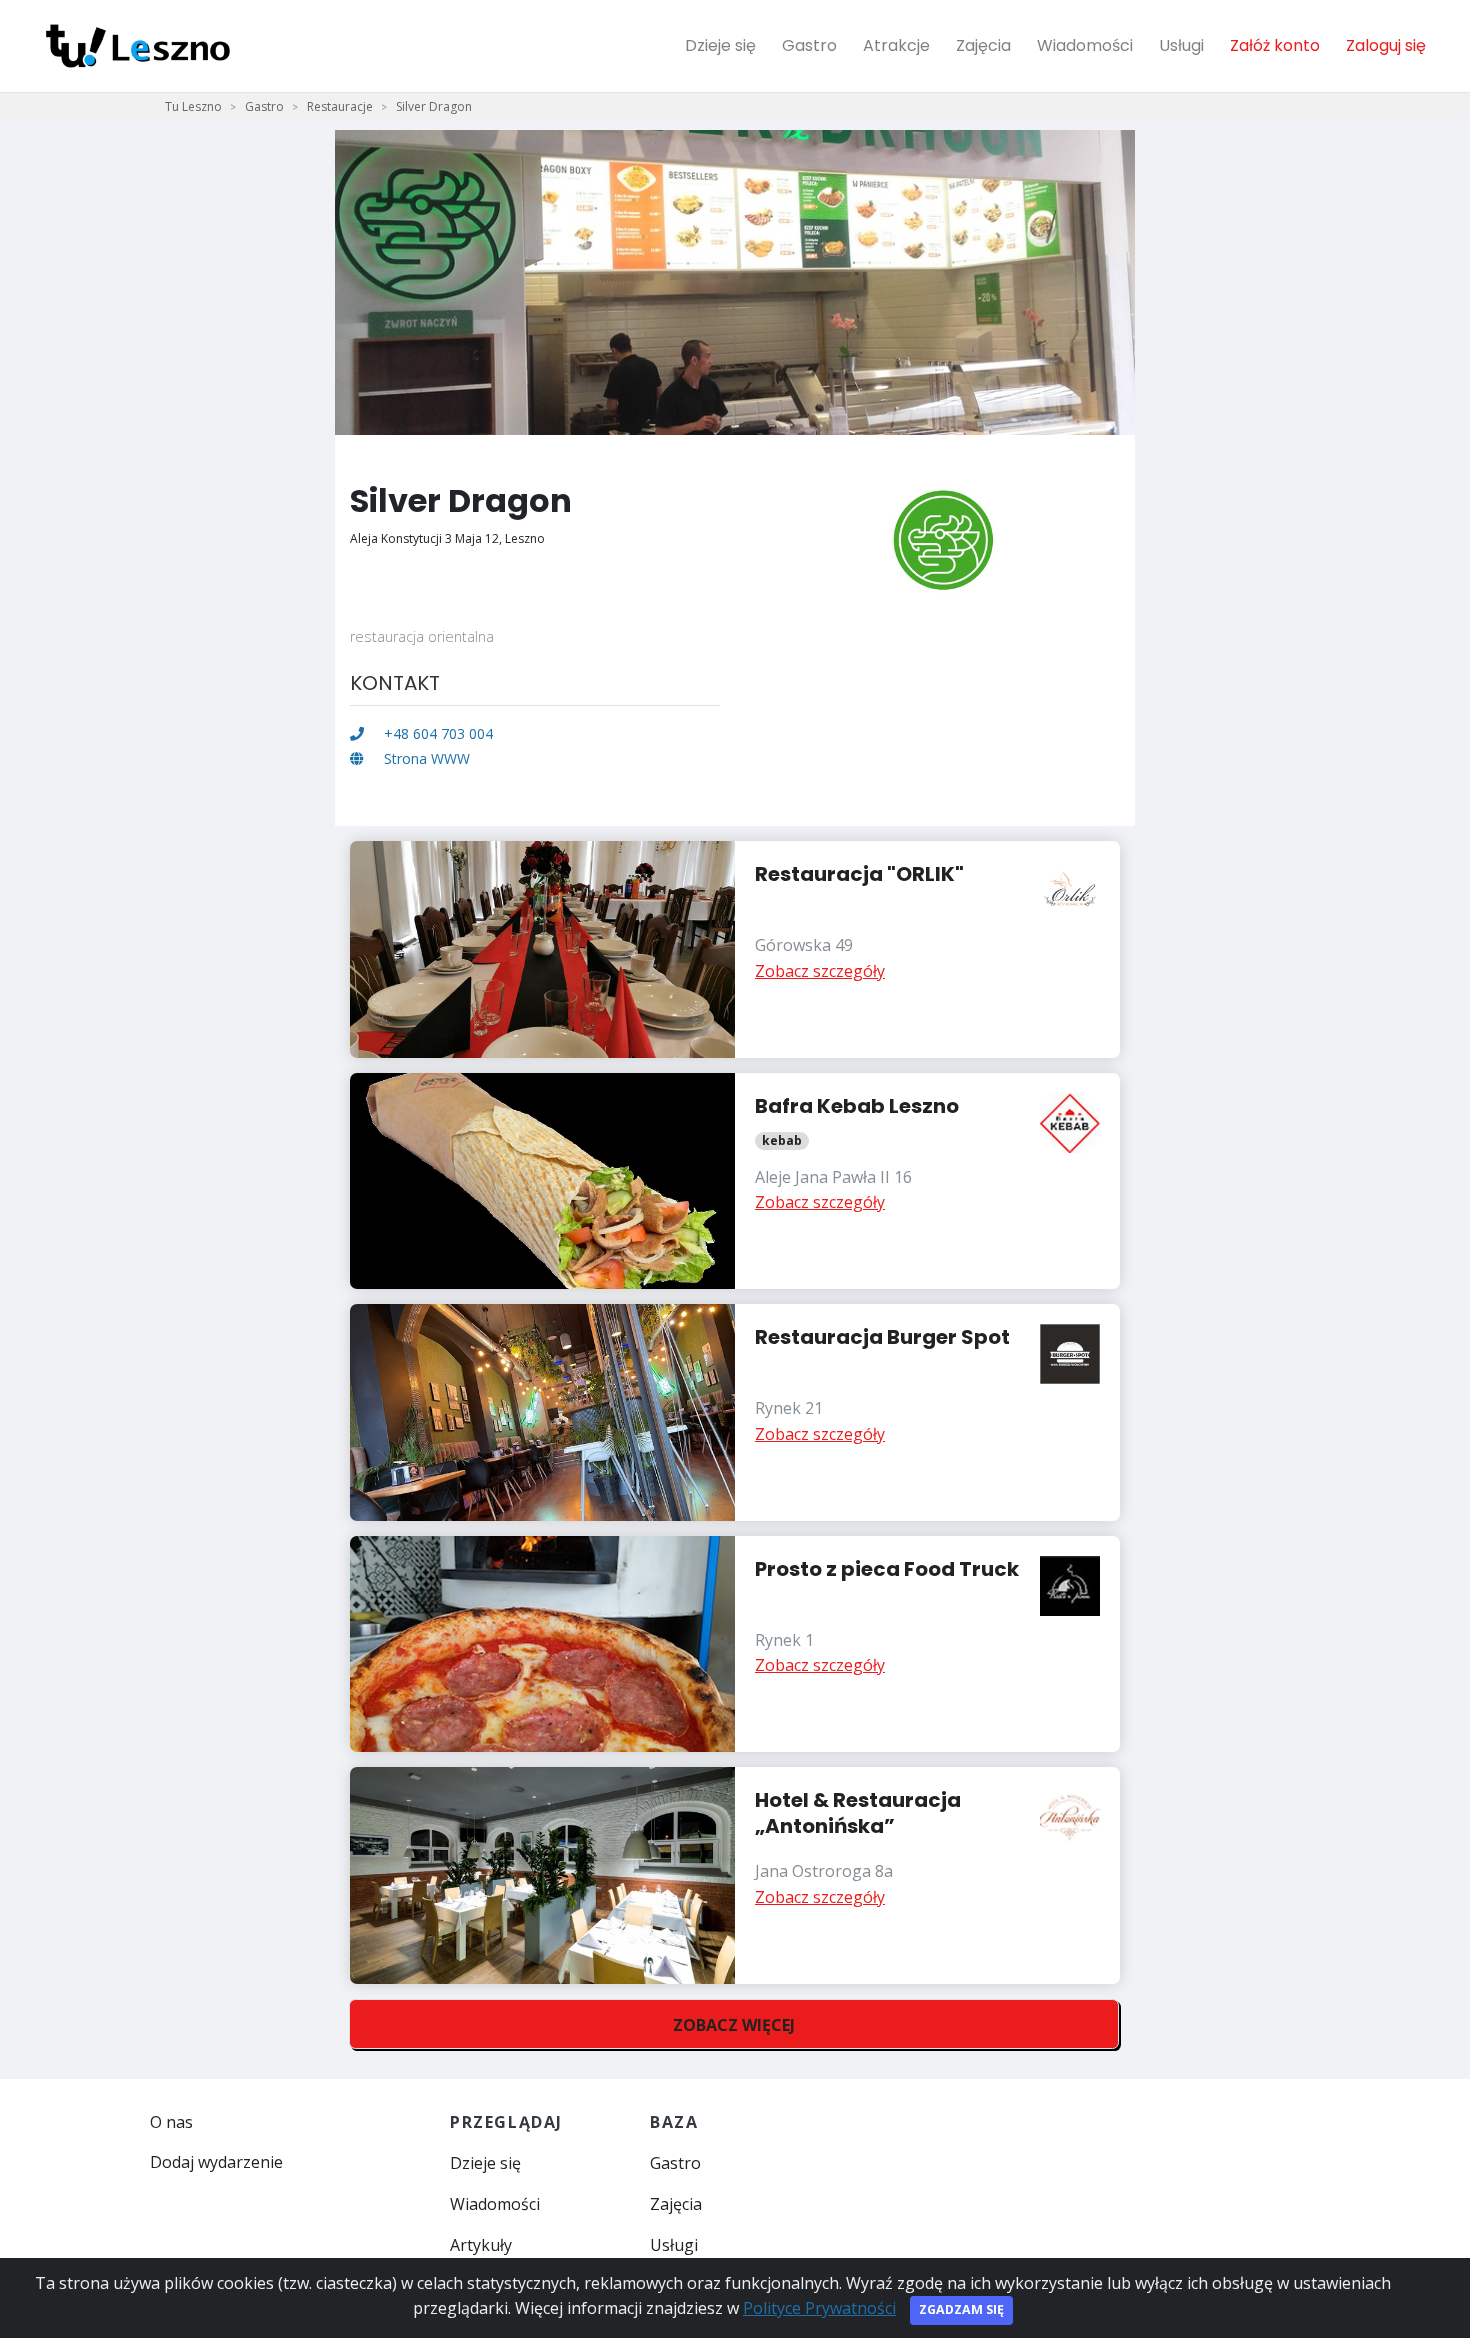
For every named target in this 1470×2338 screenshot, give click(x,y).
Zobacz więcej (734, 2025)
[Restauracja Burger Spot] (735, 1412)
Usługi (1181, 45)
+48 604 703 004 (436, 733)
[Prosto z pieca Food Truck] (735, 1644)
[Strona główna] (138, 46)
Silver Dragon (434, 106)
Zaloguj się (1386, 45)
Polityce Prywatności (819, 2308)
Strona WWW (425, 758)
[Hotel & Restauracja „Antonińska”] (735, 1875)
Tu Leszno (193, 106)
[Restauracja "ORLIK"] (735, 949)
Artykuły (481, 2245)
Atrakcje (896, 45)
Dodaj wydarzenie (216, 2162)
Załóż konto (1275, 45)
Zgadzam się (961, 2309)
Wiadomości (1085, 45)
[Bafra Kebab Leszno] (735, 1181)
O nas (171, 2122)
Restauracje (340, 106)
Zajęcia (983, 45)
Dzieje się (720, 45)
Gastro (809, 45)
